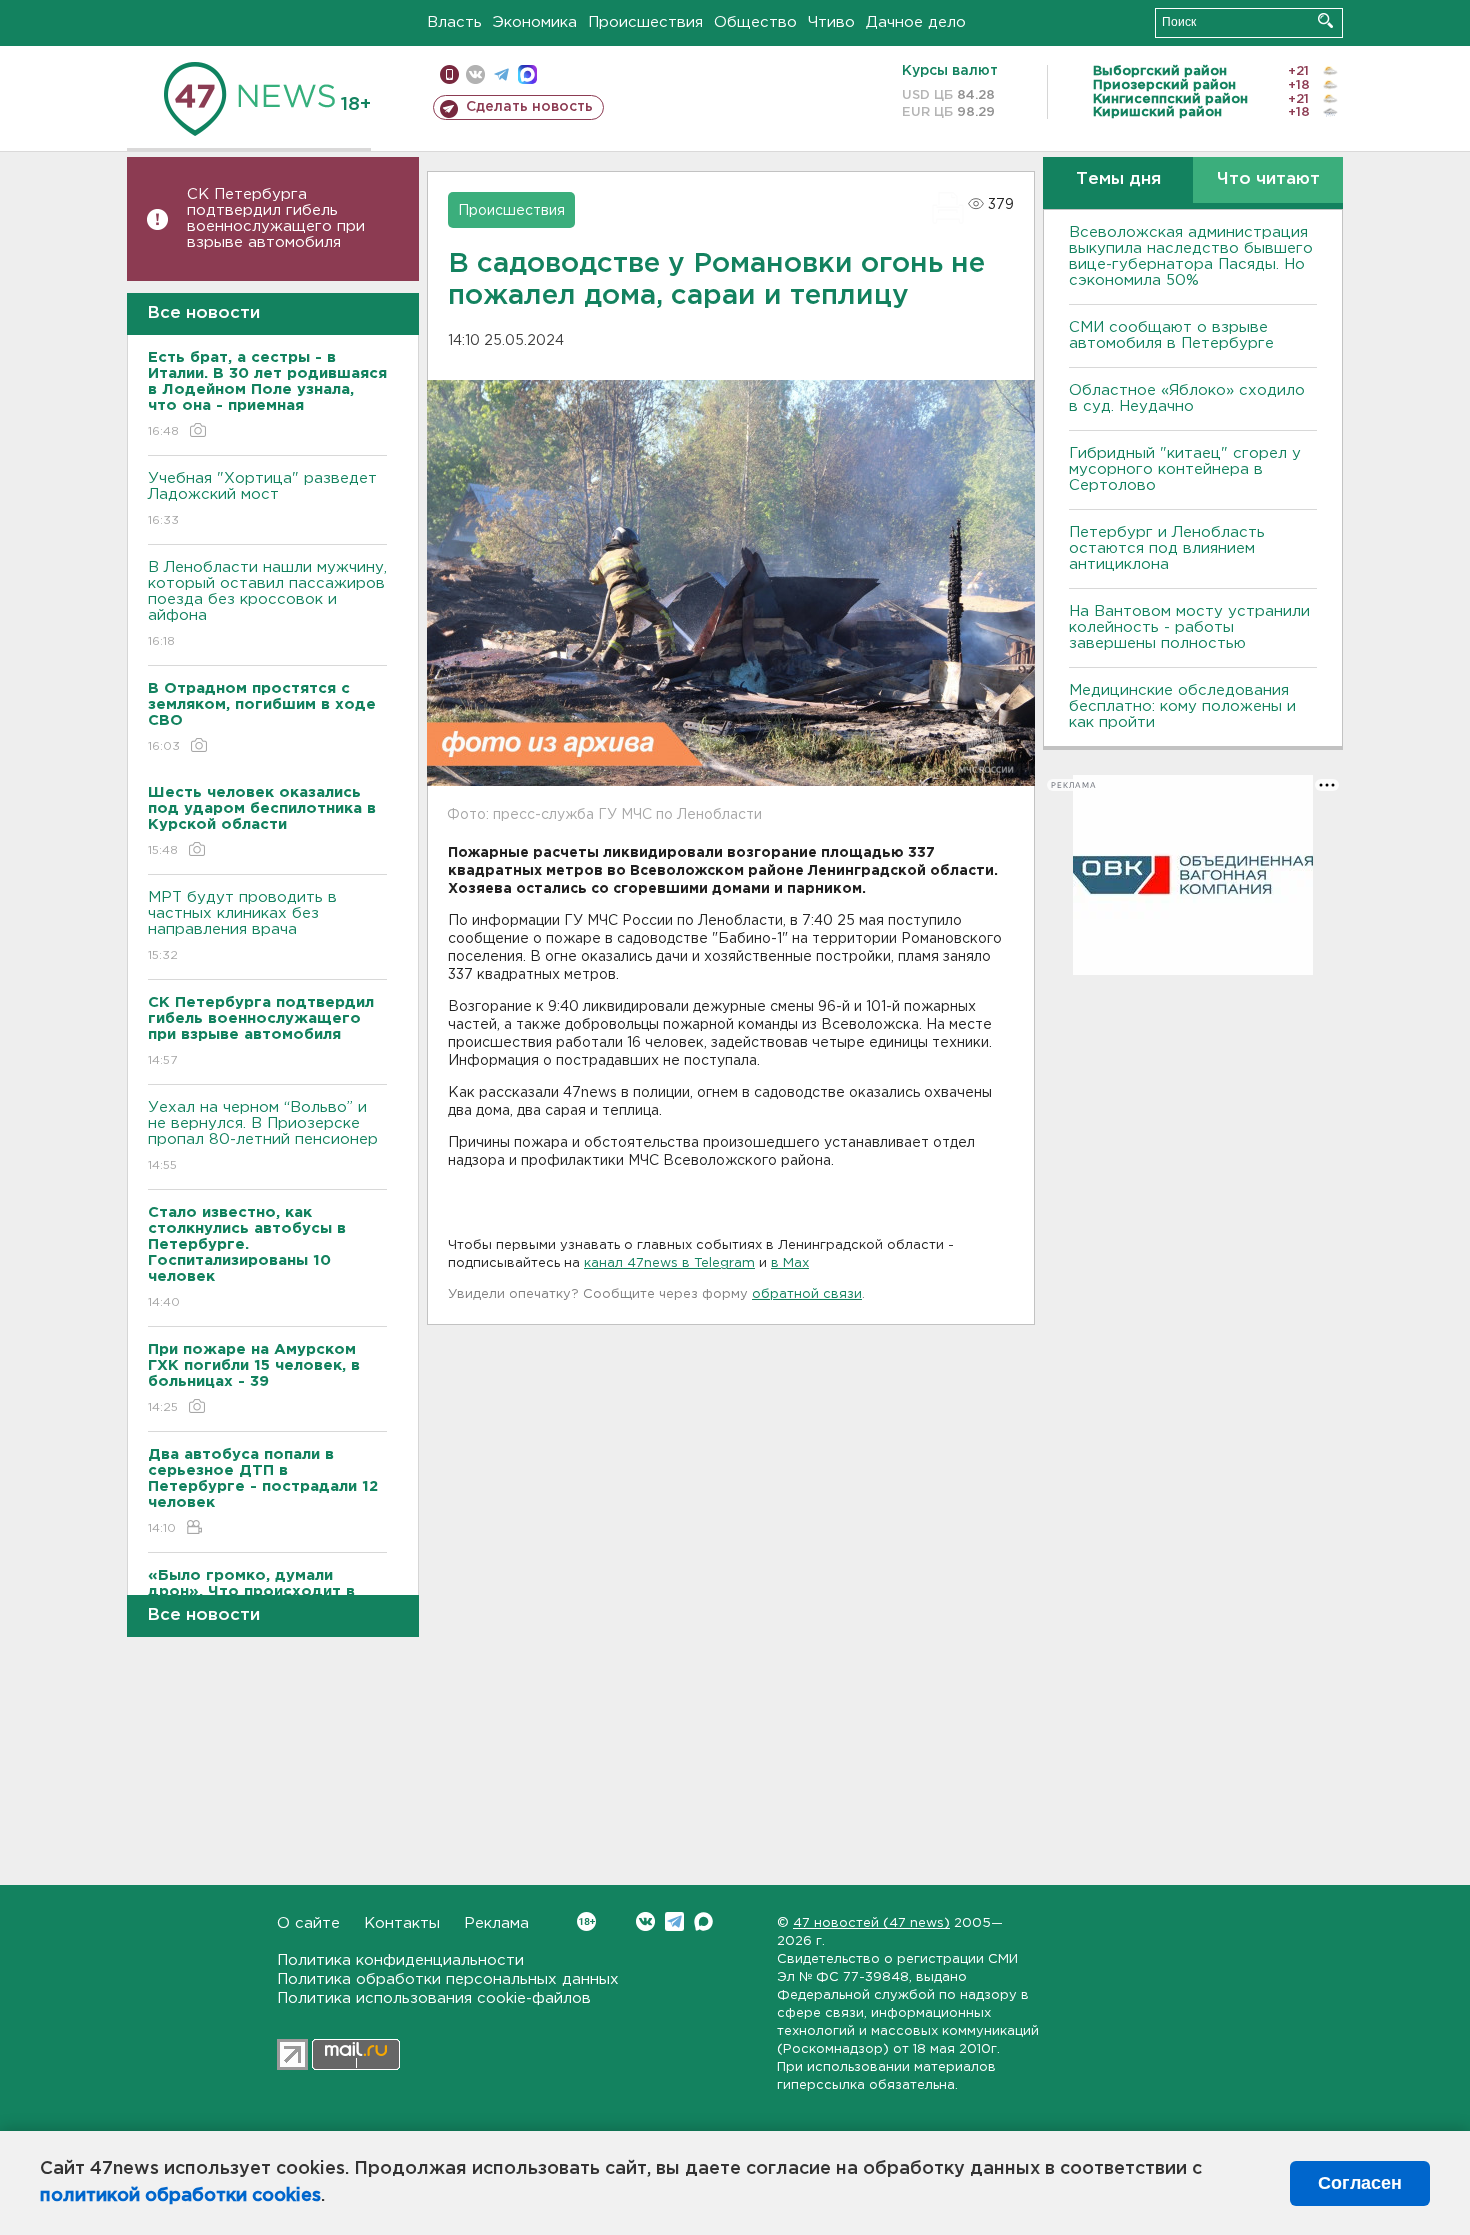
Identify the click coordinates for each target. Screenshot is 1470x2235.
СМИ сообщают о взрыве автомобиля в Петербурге (1171, 335)
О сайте (308, 1923)
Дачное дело (916, 22)
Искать (1325, 20)
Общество (755, 22)
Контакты (402, 1923)
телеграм (501, 74)
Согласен (1360, 2183)
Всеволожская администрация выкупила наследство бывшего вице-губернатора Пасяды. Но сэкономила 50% (1191, 256)
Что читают (1268, 179)
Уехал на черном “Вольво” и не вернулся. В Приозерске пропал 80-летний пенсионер (263, 1136)
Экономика (535, 22)
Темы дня (1118, 179)
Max (703, 1921)
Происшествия (645, 22)
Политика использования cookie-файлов (434, 1998)
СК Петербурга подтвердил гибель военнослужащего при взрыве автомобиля (276, 218)
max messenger (527, 74)
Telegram (674, 1921)
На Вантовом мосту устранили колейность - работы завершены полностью (1189, 627)
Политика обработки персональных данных (448, 1979)
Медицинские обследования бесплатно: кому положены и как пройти (1182, 706)
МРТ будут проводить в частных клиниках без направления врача (242, 926)
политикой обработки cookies (180, 2196)
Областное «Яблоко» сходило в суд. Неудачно (1187, 398)
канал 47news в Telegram (669, 1263)
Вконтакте (645, 1921)
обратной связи (807, 1294)
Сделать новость (529, 107)
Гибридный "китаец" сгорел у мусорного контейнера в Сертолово (1185, 469)
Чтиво (831, 22)
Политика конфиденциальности (400, 1960)
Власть (454, 22)
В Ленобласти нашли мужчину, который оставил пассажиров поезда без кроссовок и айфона (267, 604)
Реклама (496, 1923)
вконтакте (475, 74)
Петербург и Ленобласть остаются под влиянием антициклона (1167, 548)
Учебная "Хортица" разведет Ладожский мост (262, 499)
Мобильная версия (449, 74)
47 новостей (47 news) (871, 1923)
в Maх (790, 1263)
